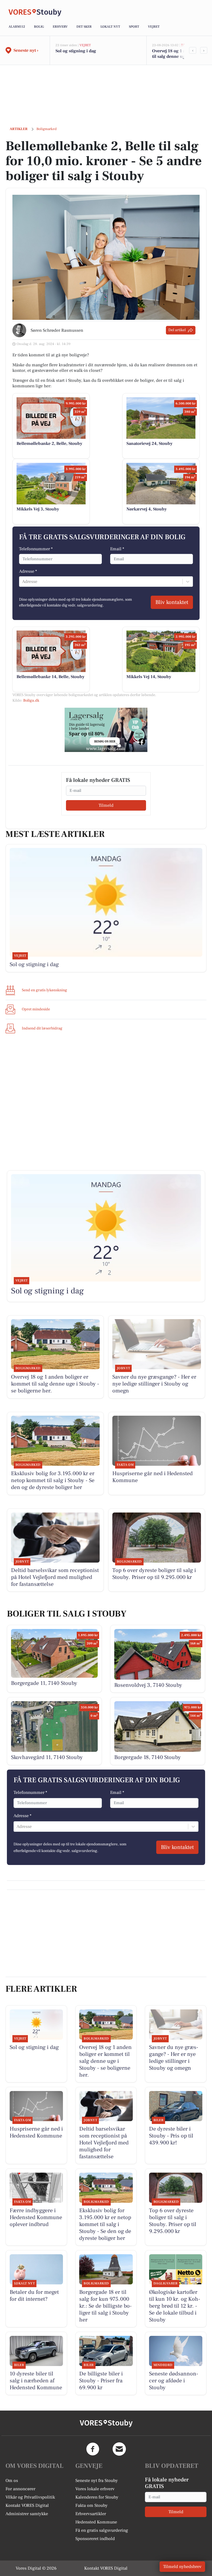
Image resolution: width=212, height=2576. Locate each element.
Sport (134, 27)
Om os (12, 2481)
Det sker (84, 27)
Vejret (154, 27)
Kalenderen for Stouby (97, 2497)
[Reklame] (106, 730)
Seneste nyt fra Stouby (97, 2481)
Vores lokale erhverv (95, 2489)
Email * (117, 549)
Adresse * (28, 571)
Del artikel (177, 330)
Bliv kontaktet (172, 602)
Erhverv (60, 27)
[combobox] (23, 582)
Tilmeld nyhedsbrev (182, 2567)
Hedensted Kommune (96, 2522)
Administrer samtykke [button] (27, 2514)
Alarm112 (17, 27)
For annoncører (20, 2489)
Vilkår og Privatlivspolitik (30, 2497)
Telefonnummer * (36, 549)
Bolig (39, 27)
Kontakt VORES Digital (27, 2505)
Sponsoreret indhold (95, 2539)
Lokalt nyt (110, 27)
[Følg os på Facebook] (93, 2449)
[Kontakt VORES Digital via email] (119, 2449)
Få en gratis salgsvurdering (102, 2530)
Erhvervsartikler (91, 2514)
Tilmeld (106, 805)
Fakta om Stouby (92, 2505)
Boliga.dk (31, 701)
